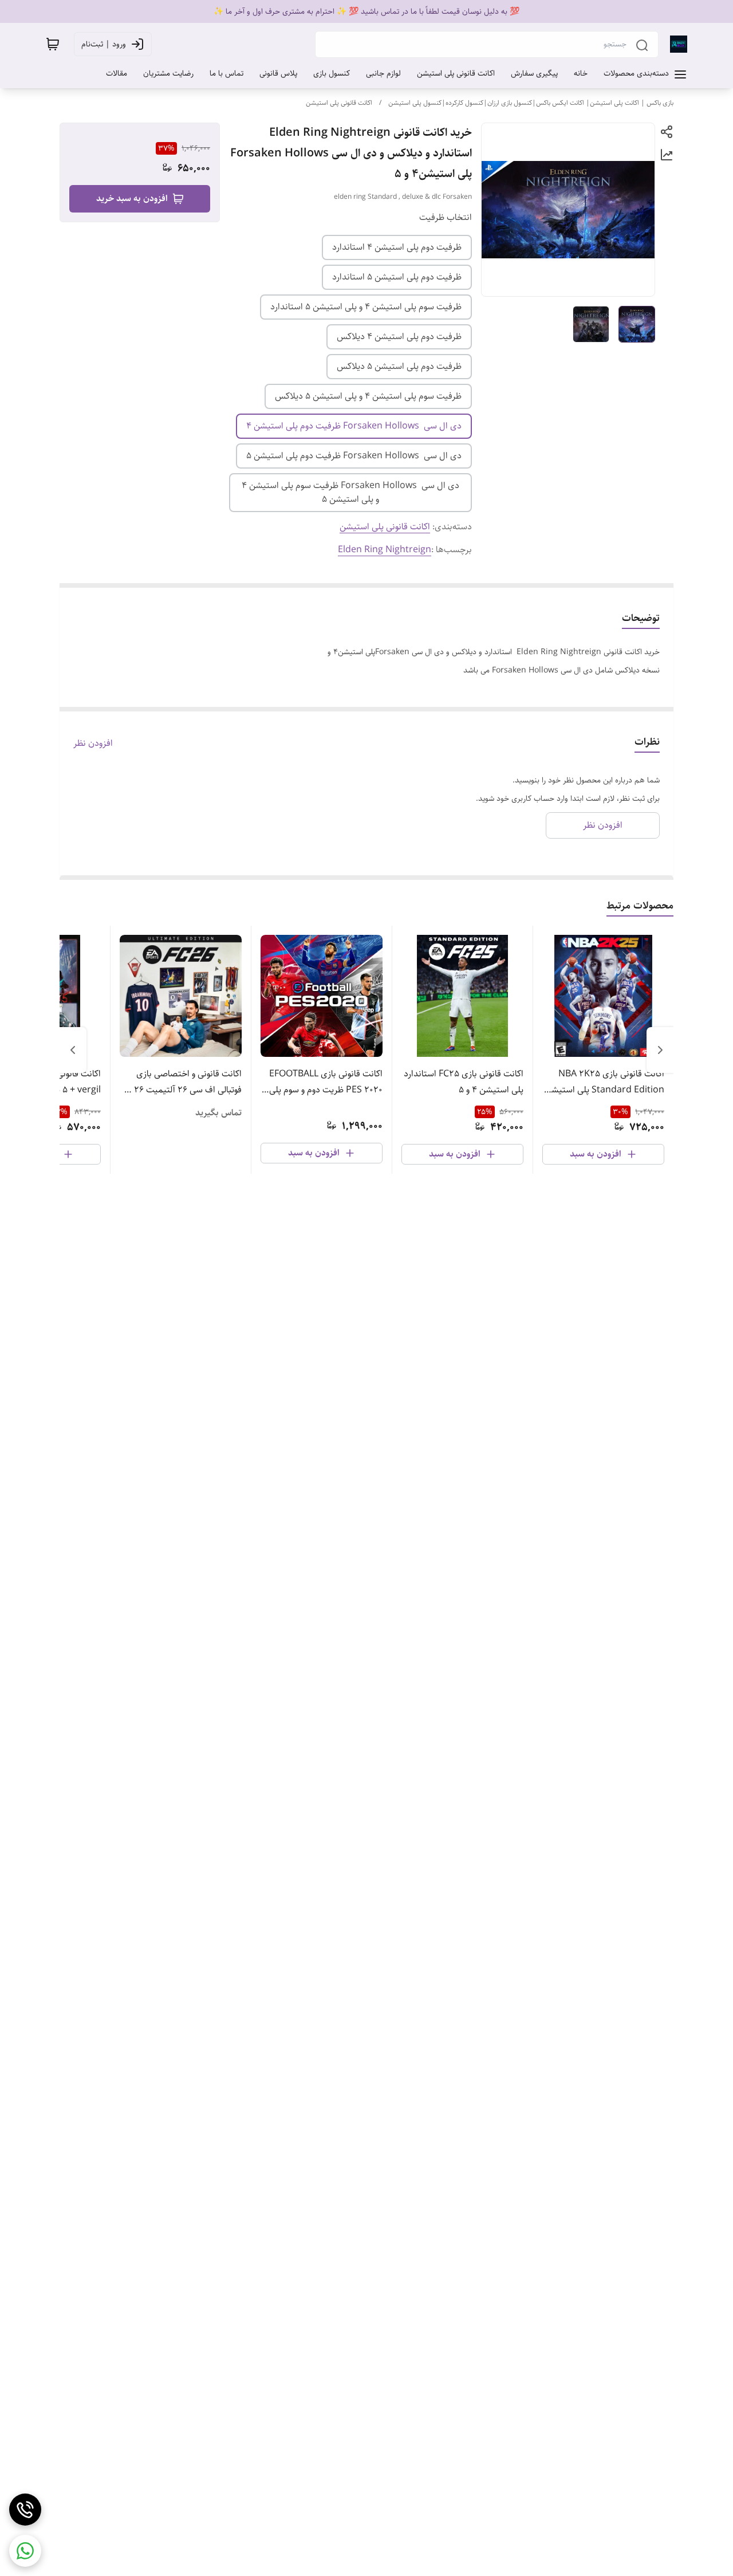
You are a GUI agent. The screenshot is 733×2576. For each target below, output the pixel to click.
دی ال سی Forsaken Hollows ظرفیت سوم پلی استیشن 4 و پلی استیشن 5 (350, 492)
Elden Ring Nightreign (385, 550)
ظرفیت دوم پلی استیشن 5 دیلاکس (399, 366)
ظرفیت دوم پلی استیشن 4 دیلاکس (399, 337)
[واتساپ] (25, 2551)
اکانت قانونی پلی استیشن (339, 103)
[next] (73, 1050)
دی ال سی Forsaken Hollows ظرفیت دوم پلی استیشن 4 (354, 426)
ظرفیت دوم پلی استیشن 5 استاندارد (397, 277)
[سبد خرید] (53, 44)
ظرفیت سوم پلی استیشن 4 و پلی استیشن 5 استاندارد (366, 307)
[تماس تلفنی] (25, 2510)
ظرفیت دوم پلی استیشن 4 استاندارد (397, 247)
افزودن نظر (93, 744)
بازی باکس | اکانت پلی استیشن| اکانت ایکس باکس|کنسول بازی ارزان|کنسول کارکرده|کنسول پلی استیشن (531, 103)
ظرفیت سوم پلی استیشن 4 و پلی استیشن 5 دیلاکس (368, 396)
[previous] (660, 1050)
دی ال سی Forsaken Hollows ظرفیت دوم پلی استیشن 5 (354, 456)
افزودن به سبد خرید (132, 198)
